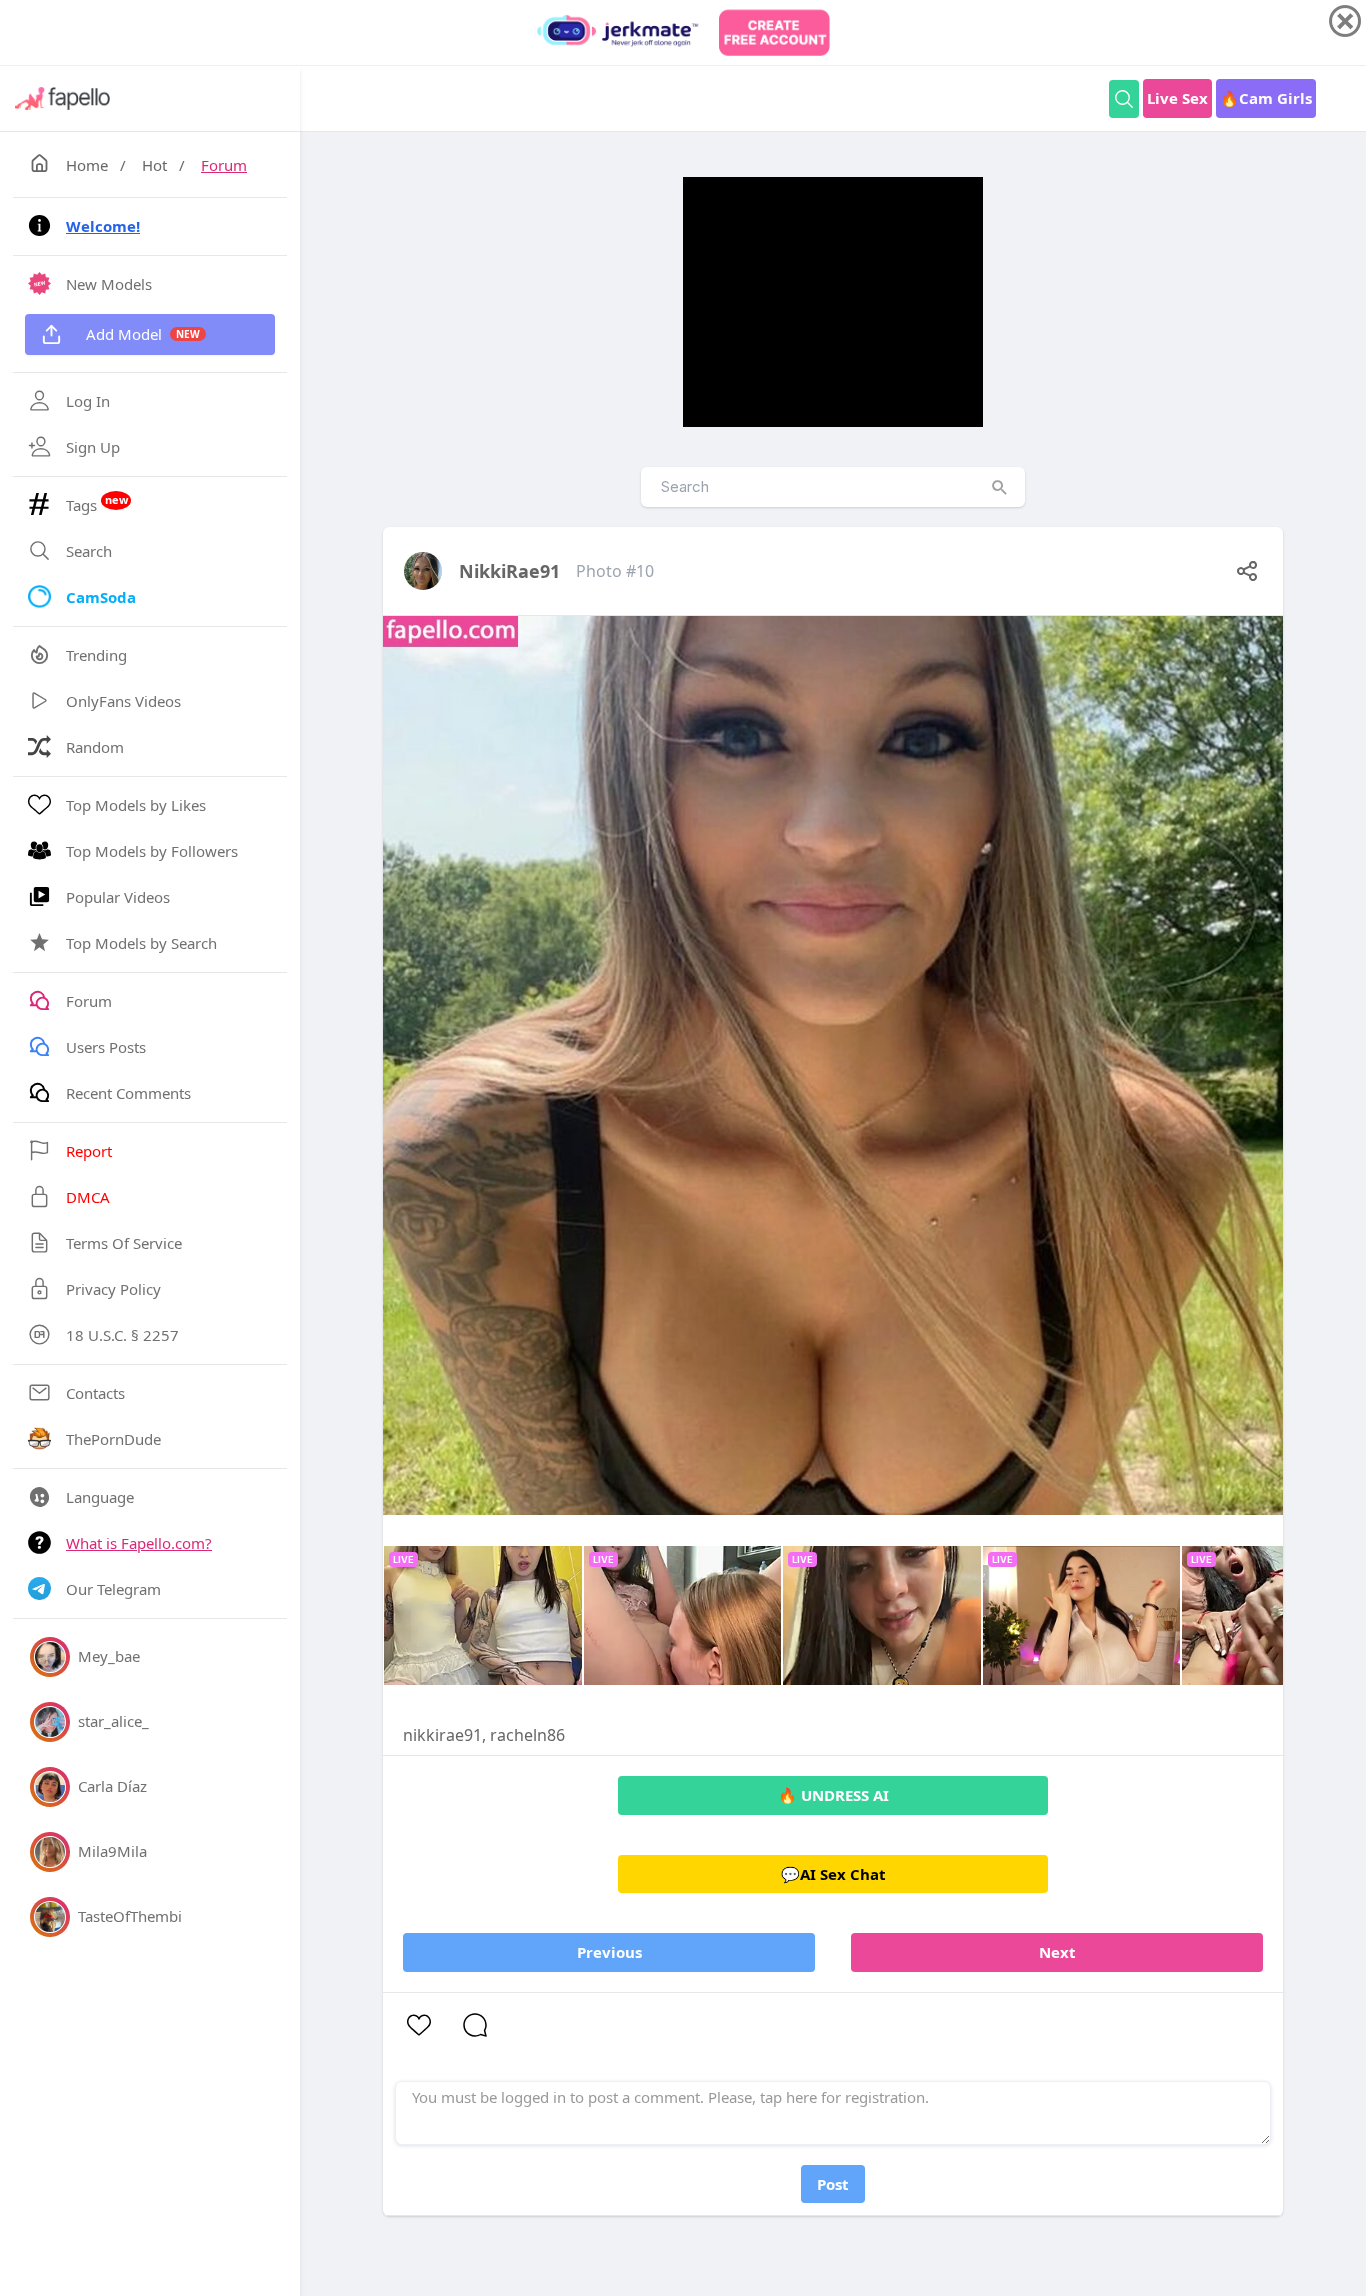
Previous (609, 1952)
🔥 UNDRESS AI (833, 1795)
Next (1057, 1952)
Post (833, 2184)
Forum (224, 165)
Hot (154, 165)
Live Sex (1177, 98)
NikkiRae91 (509, 571)
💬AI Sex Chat (833, 1874)
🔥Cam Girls (1266, 98)
